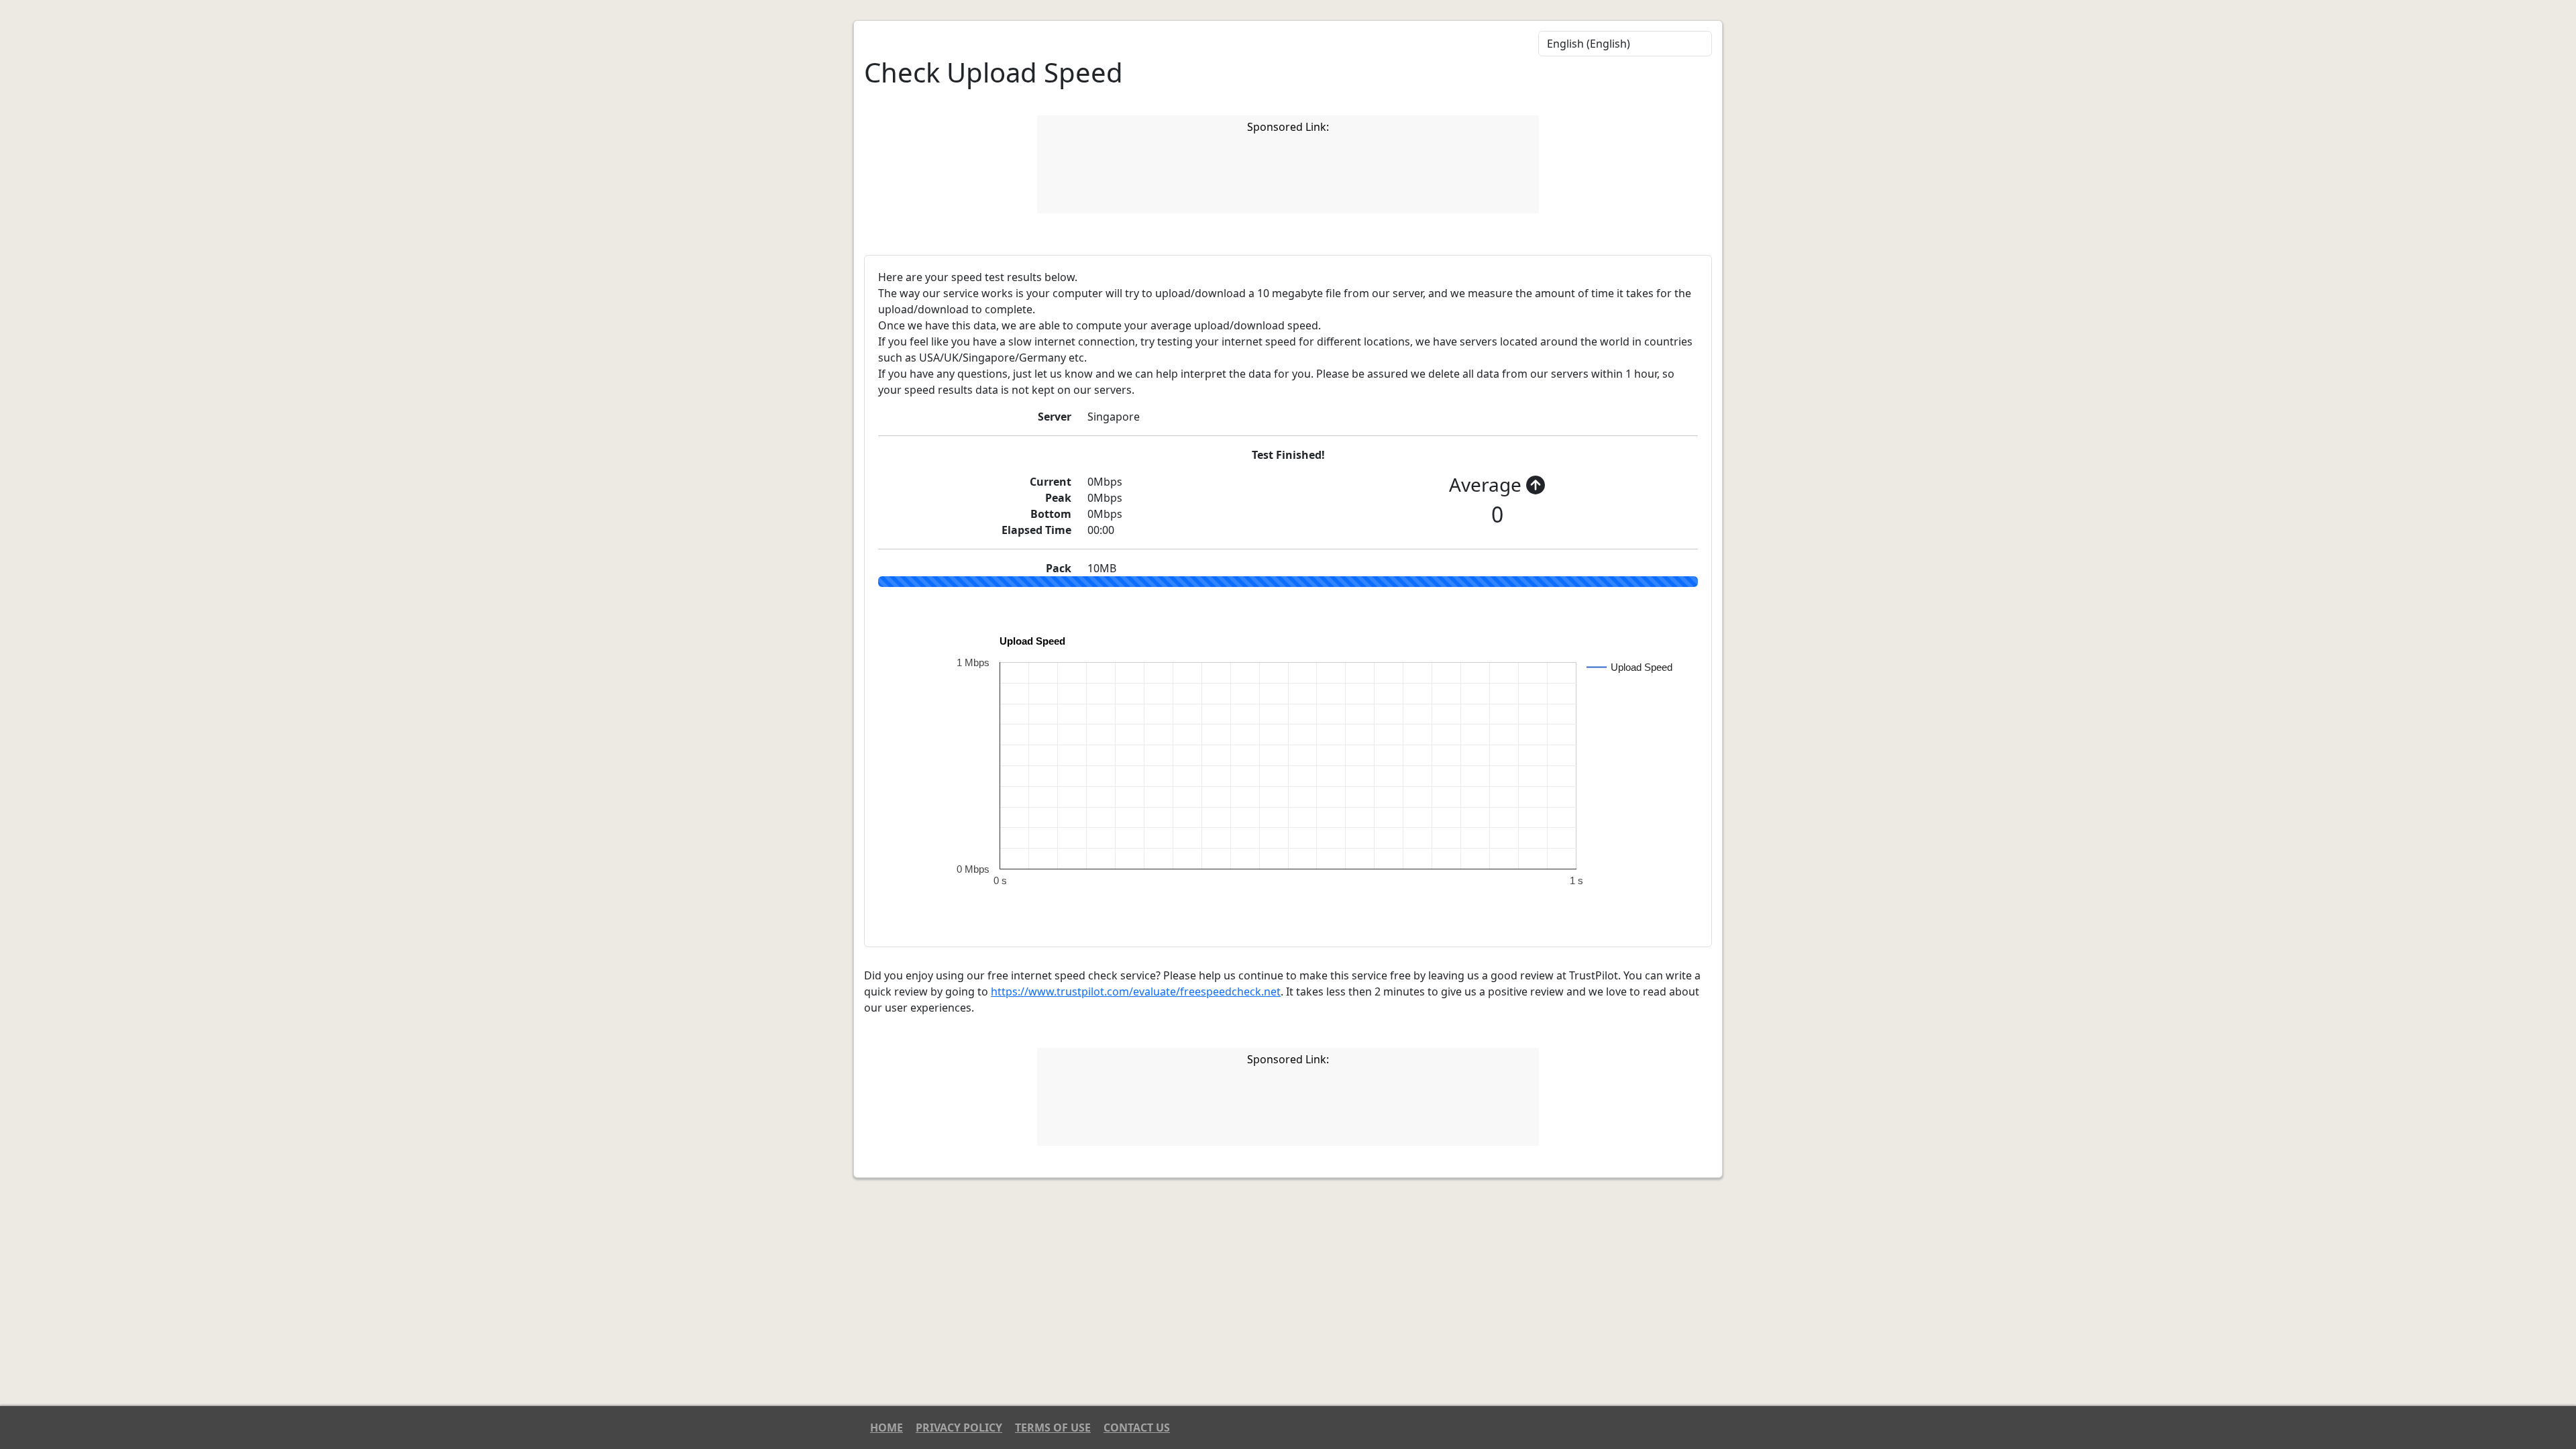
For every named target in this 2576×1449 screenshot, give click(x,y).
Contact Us (1137, 1428)
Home (887, 1428)
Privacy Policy (959, 1428)
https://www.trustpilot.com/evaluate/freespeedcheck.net (1136, 991)
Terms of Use (1053, 1428)
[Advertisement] (1288, 176)
